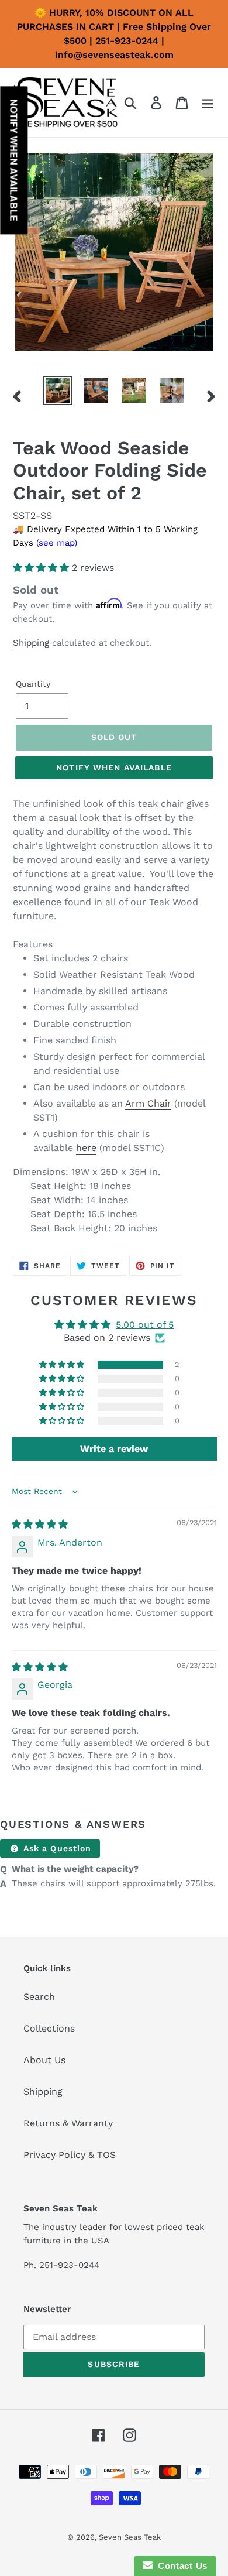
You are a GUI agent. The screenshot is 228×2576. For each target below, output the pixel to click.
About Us (44, 2060)
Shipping (31, 643)
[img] (40, 1524)
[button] (42, 568)
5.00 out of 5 (145, 1325)
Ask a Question (56, 1848)
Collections (49, 2028)
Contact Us (180, 2566)
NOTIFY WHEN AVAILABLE (114, 768)
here (86, 1148)
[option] (58, 390)
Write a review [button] (114, 1449)
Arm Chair (148, 1103)
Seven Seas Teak (130, 2537)
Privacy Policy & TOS (70, 2155)
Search (39, 1997)
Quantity (33, 684)
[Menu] (208, 103)
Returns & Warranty (68, 2123)
